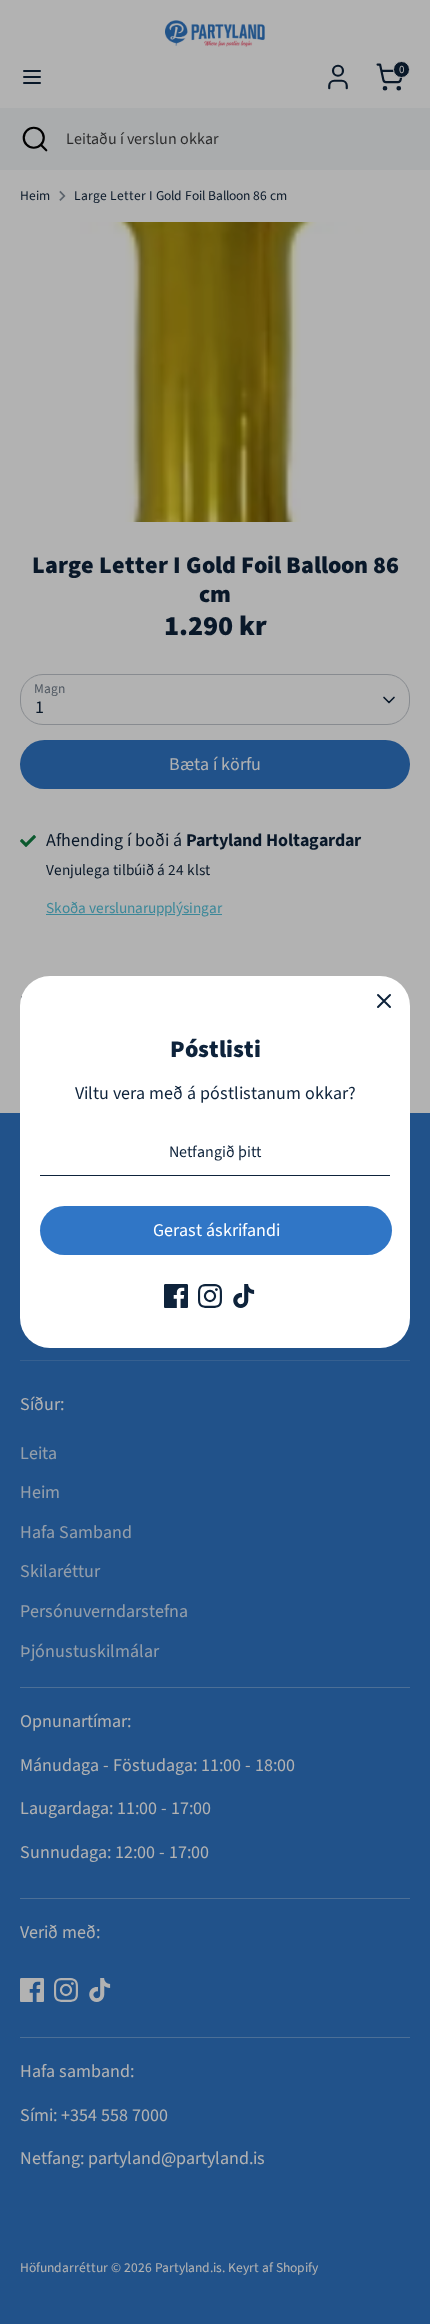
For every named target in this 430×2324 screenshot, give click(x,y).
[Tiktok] (244, 1296)
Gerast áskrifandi (216, 1230)
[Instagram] (210, 1296)
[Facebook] (176, 1296)
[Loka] (384, 1002)
